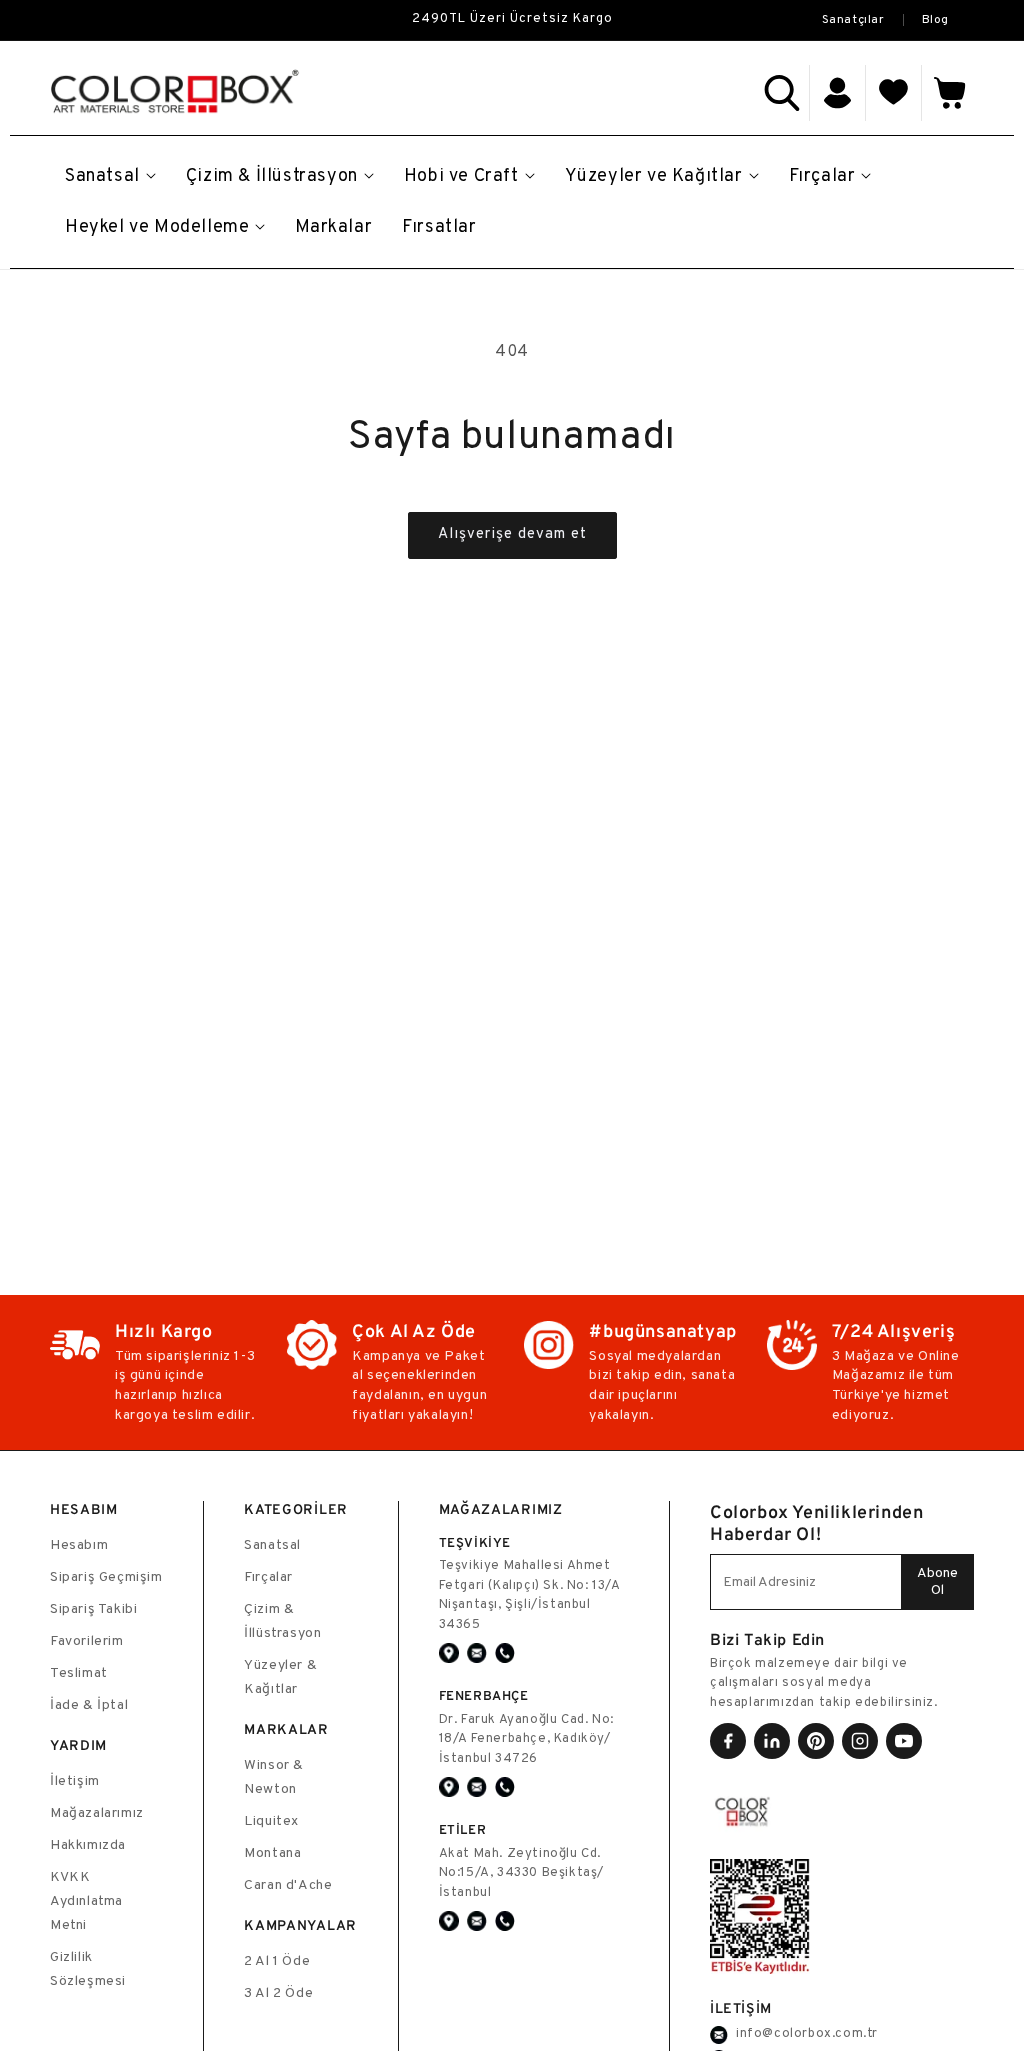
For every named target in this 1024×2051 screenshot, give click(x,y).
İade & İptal (89, 1705)
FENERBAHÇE (484, 1695)
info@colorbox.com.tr (807, 2034)
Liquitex (271, 1821)
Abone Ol (937, 1582)
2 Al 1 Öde (277, 1961)
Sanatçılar (853, 20)
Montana (272, 1853)
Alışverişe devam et (512, 534)
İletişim (75, 1781)
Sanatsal (272, 1545)
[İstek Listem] (894, 93)
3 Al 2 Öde (278, 1993)
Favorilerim (87, 1641)
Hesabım (79, 1545)
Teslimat (79, 1673)
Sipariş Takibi (93, 1609)
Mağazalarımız (97, 1813)
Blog (935, 20)
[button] (782, 93)
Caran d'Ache (288, 1885)
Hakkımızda (88, 1845)
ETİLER (463, 1829)
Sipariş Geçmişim (106, 1577)
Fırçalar (268, 1577)
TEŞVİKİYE (475, 1542)
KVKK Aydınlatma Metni (86, 1901)
